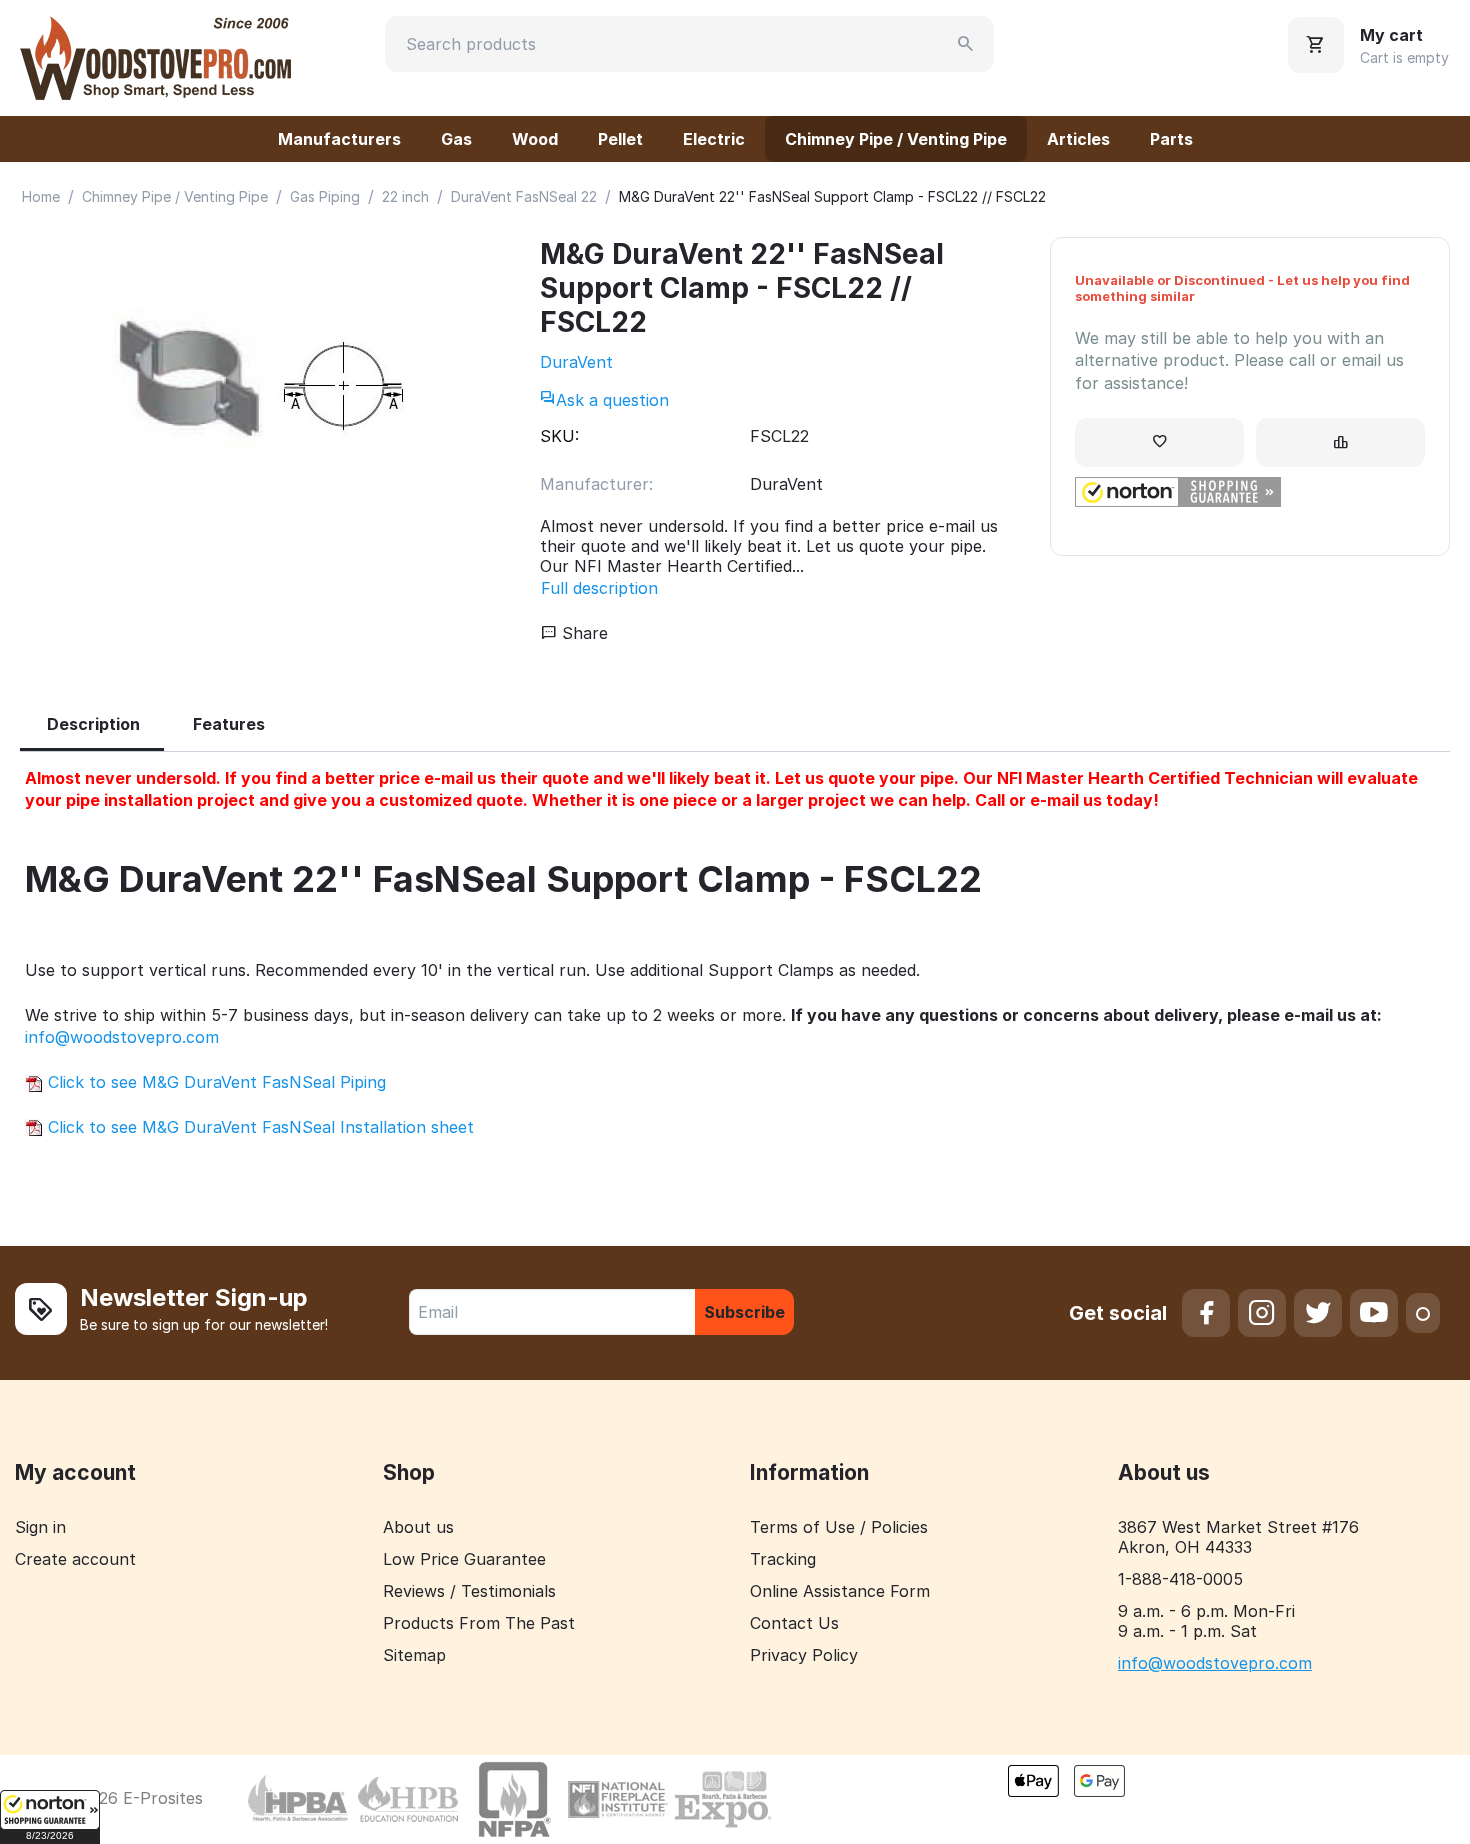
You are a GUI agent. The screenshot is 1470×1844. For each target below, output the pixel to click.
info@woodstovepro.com (122, 1037)
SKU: (559, 436)
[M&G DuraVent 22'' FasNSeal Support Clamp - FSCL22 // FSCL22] (260, 385)
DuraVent (576, 362)
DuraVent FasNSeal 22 (524, 196)
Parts (1171, 139)
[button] (50, 1817)
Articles (1078, 139)
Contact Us (794, 1623)
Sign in (40, 1527)
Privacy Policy (804, 1655)
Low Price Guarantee (464, 1559)
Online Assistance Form (840, 1591)
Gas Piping (325, 196)
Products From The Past (479, 1623)
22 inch (405, 196)
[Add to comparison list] (1340, 442)
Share (582, 633)
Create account (75, 1559)
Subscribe (744, 1312)
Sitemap (414, 1655)
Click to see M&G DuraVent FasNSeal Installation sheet (258, 1127)
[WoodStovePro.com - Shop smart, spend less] (155, 56)
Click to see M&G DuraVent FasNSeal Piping (214, 1082)
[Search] (966, 44)
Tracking (783, 1559)
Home (41, 196)
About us (418, 1527)
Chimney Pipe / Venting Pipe (896, 139)
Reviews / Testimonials (469, 1591)
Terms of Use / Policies (839, 1527)
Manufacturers (339, 139)
